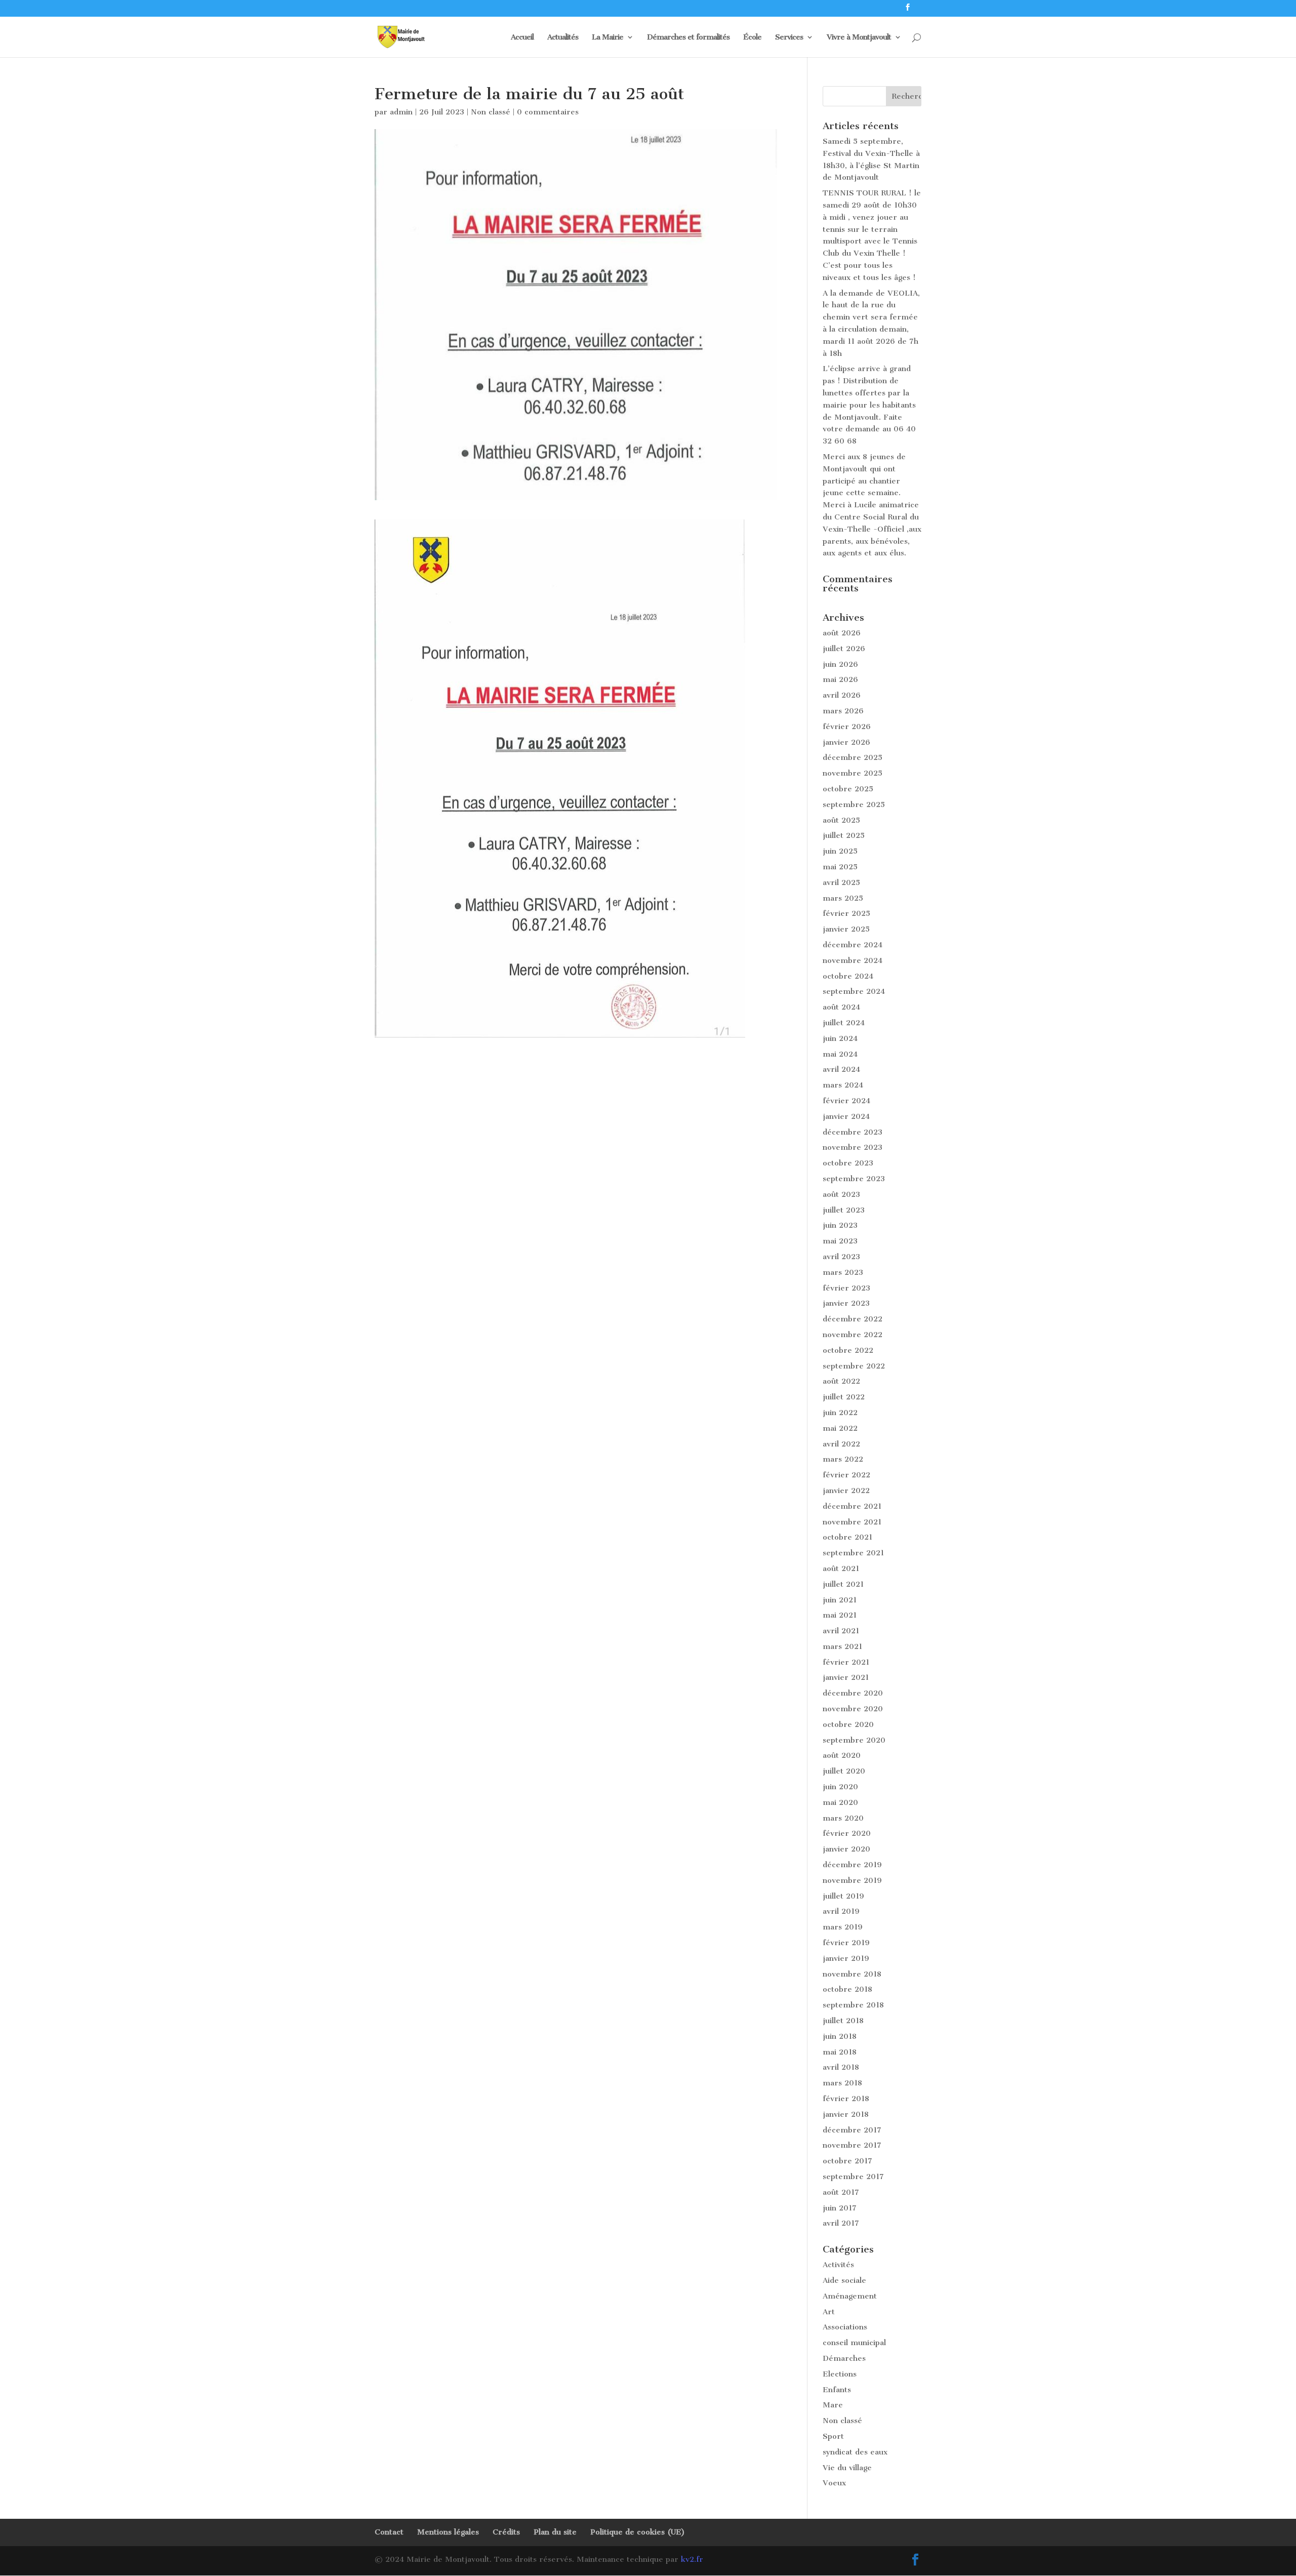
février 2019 (846, 1943)
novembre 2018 (852, 1974)
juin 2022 (840, 1413)
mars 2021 (842, 1646)
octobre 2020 (848, 1724)
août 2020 (842, 1755)
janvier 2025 (846, 929)
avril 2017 (841, 2223)
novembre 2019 (852, 1880)
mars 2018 (842, 2083)
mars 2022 (843, 1459)
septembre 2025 (854, 804)
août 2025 (841, 820)
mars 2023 (843, 1272)
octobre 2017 (847, 2161)
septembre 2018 (853, 2005)
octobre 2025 (848, 789)
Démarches (844, 2358)
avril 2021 (841, 1631)
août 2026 (842, 633)
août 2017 (841, 2192)
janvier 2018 (846, 2114)
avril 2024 (841, 1069)
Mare (833, 2405)
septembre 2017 (853, 2177)
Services (789, 37)
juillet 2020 (844, 1771)
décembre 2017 (852, 2130)
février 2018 (846, 2099)
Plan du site (555, 2532)
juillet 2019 (843, 1896)
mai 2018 (840, 2052)
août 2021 (841, 1568)
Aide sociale (844, 2280)
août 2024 (841, 1007)
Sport (833, 2436)
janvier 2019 (846, 1958)
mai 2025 (840, 867)
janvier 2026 (846, 742)
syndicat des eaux (855, 2452)
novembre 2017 (852, 2145)
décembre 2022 (853, 1319)
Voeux (834, 2483)
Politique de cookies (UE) (638, 2532)
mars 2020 (843, 1818)
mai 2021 (840, 1615)
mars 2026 (843, 711)
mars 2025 (843, 898)
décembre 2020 (853, 1693)
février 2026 (847, 727)
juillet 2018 (843, 2021)
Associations (845, 2327)
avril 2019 (841, 1911)
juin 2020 (840, 1787)
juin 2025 (840, 851)
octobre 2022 (848, 1350)
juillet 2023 (844, 1210)
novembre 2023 (853, 1147)
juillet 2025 (844, 835)
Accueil (522, 37)
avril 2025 (841, 882)
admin (401, 112)
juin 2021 (840, 1600)
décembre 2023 (853, 1132)
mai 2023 (840, 1241)
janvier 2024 (846, 1116)
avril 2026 (842, 695)
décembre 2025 (853, 757)
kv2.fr (692, 2559)
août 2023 (841, 1194)
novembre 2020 (853, 1709)
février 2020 (847, 1833)
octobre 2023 (848, 1163)
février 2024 (846, 1101)
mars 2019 (843, 1927)
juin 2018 (840, 2036)
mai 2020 (840, 1802)
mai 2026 (840, 679)
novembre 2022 (853, 1335)
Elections (840, 2374)
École (752, 37)
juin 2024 (840, 1038)
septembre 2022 (854, 1366)
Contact (389, 2532)
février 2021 (846, 1662)
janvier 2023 (846, 1303)
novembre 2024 (853, 960)
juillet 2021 (843, 1584)
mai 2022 (840, 1428)
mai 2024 (840, 1054)
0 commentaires (548, 112)
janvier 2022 (846, 1491)
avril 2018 (841, 2067)
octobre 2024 (848, 976)
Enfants (837, 2390)
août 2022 (841, 1381)
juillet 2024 (844, 1023)
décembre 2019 (852, 1865)
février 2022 (846, 1475)
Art (829, 2312)
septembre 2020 (854, 1740)
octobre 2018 (847, 1989)
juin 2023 (840, 1225)
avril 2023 (841, 1257)
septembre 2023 (854, 1179)
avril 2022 (841, 1444)
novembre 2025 (853, 773)
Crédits (506, 2532)
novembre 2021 (852, 1522)
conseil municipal (854, 2343)
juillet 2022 (844, 1397)
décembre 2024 (853, 945)
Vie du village (847, 2468)
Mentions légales (448, 2532)
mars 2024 (843, 1085)
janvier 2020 (846, 1849)
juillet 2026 (844, 649)
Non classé (491, 112)
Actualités (563, 37)
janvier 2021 (846, 1677)
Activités (838, 2265)
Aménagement (850, 2296)
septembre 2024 (854, 991)
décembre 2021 (852, 1506)
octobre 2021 (847, 1537)
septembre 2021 (853, 1553)
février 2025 (846, 913)
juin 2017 (840, 2208)
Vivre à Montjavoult (859, 37)
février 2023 (846, 1288)
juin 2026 (840, 664)
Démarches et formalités (688, 37)
